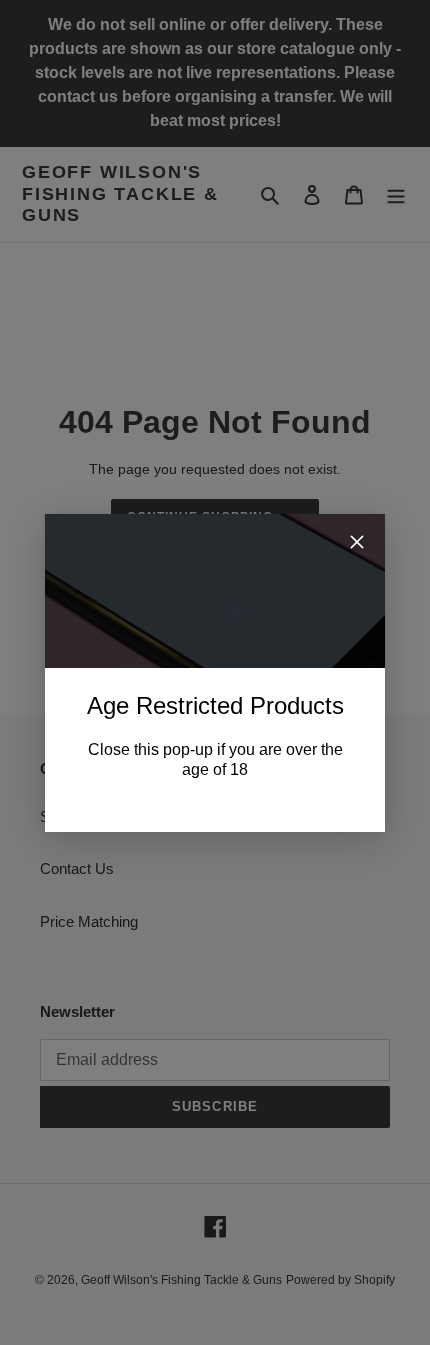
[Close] (357, 545)
